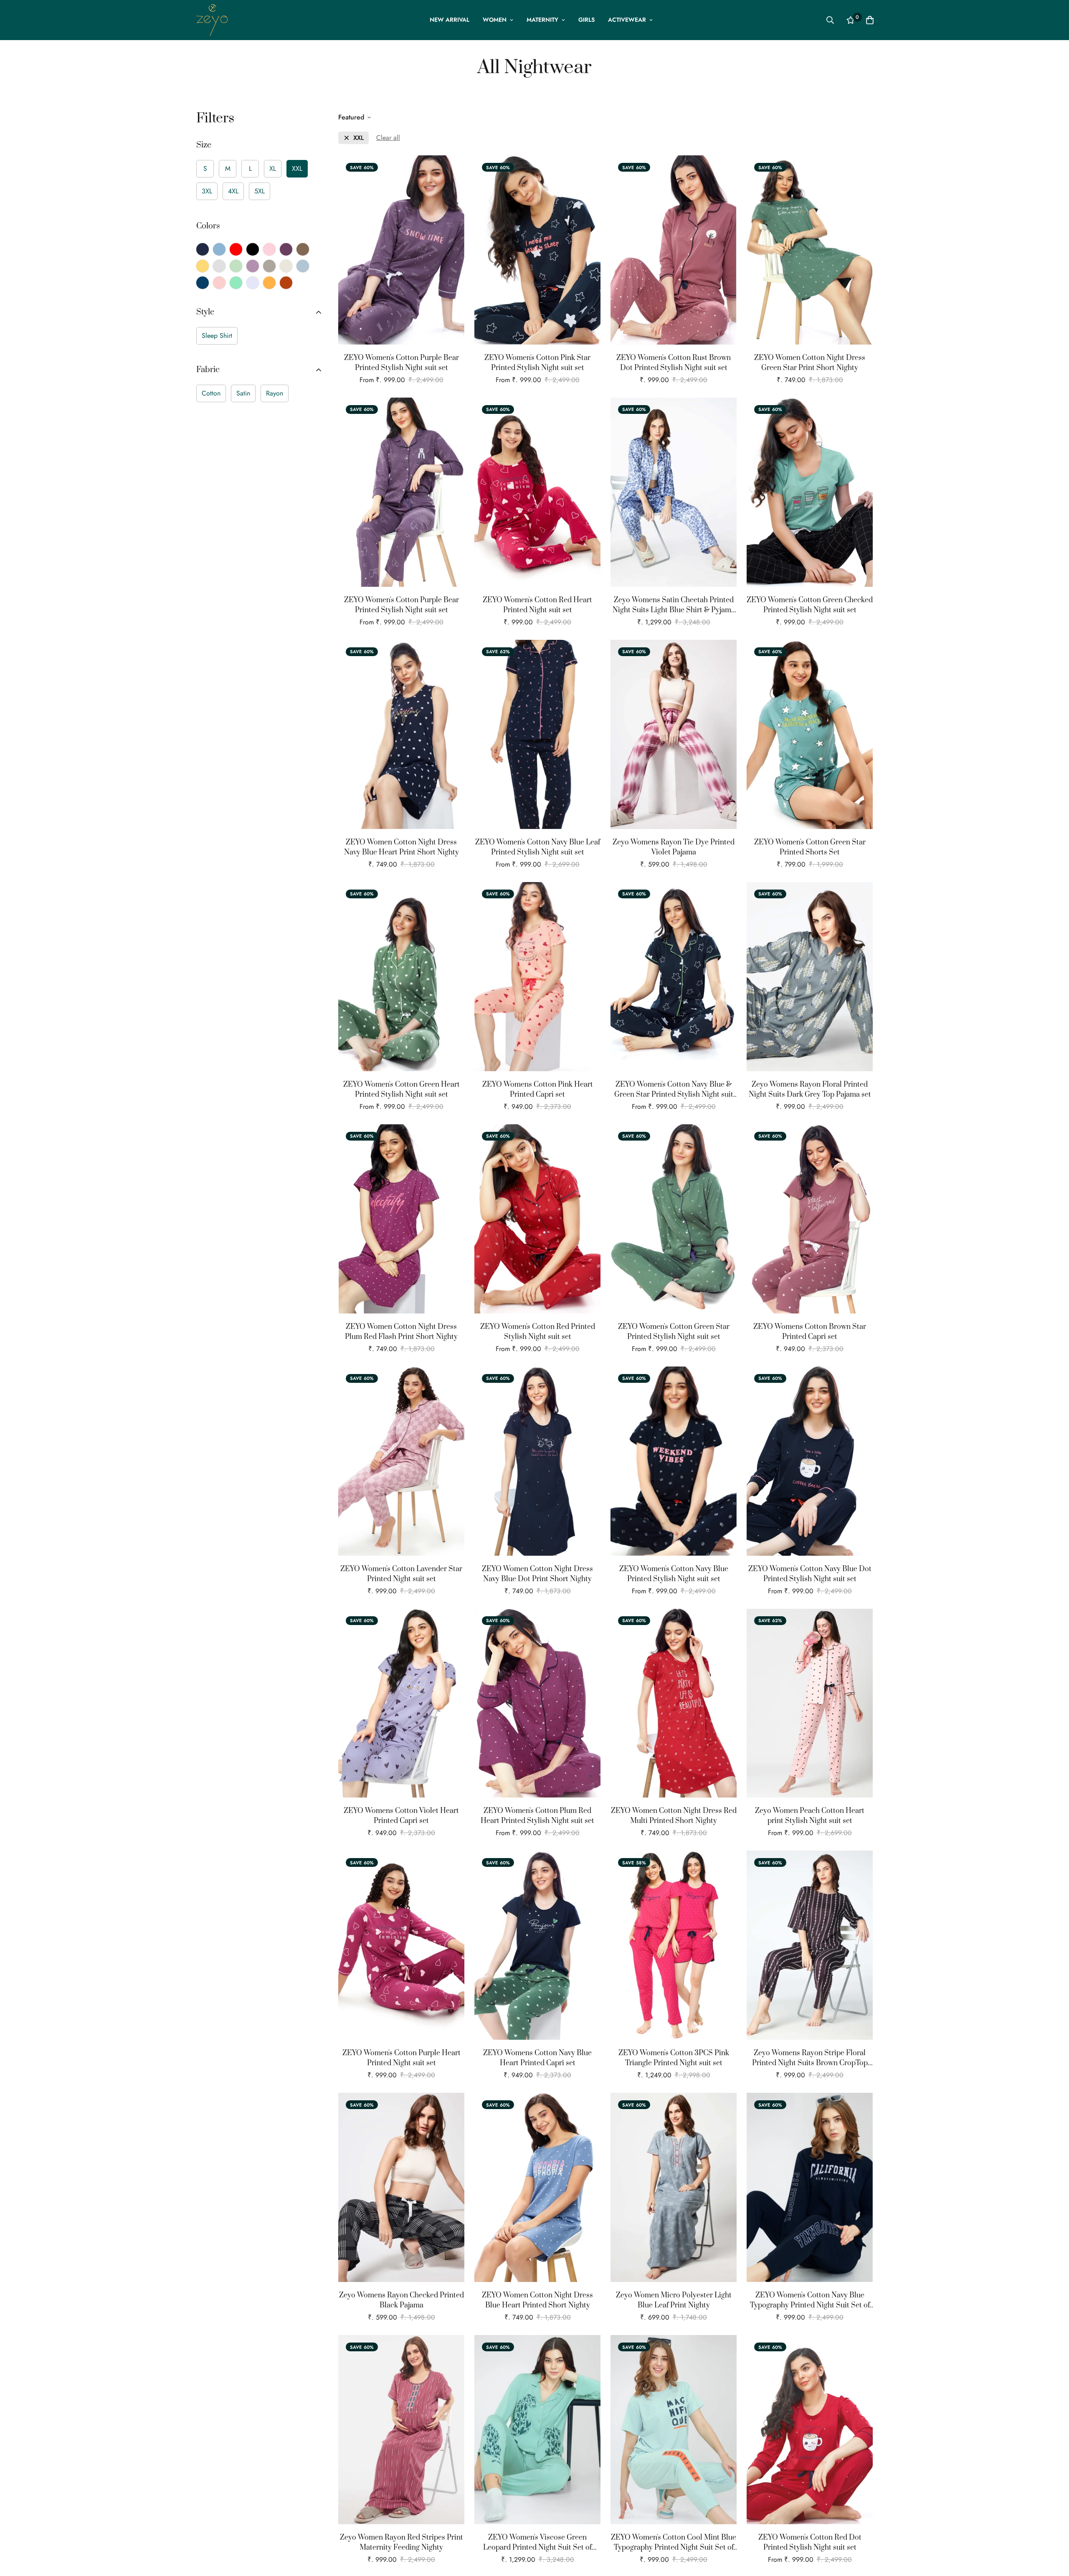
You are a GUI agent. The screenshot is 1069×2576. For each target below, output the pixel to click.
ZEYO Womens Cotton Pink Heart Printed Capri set (538, 1090)
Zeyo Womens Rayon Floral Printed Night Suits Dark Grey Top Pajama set (810, 1090)
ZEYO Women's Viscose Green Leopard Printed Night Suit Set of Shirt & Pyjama (537, 2543)
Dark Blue (203, 283)
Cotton (211, 393)
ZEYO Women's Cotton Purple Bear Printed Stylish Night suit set (402, 363)
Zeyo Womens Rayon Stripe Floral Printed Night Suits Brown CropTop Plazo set (810, 2058)
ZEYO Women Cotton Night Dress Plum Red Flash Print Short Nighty (401, 1332)
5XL (260, 191)
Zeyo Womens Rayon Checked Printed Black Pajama (402, 2300)
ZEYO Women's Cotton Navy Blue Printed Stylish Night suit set (674, 1574)
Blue (219, 249)
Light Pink (219, 283)
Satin (243, 393)
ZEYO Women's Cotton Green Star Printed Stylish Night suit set (674, 1332)
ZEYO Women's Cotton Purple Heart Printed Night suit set (402, 2058)
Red (236, 249)
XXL (297, 169)
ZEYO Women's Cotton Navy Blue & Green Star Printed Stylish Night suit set (674, 1090)
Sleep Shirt (217, 336)
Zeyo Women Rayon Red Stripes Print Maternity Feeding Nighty (402, 2543)
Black (253, 249)
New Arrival (450, 20)
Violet (253, 266)
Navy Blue (203, 249)
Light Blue (303, 266)
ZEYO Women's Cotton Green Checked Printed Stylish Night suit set (810, 605)
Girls (586, 20)
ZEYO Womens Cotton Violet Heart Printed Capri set (401, 1816)
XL (273, 169)
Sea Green (236, 283)
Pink (269, 249)
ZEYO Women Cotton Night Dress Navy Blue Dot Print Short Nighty (537, 1574)
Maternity (542, 20)
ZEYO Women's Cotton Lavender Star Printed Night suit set (401, 1574)
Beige (286, 266)
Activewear (627, 20)
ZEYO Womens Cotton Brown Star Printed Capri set (810, 1332)
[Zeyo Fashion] (212, 20)
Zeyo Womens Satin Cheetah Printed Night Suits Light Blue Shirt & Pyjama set (674, 605)
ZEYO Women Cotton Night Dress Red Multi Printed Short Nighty (674, 1816)
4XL (233, 191)
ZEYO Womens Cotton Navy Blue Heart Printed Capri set (537, 2058)
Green (236, 266)
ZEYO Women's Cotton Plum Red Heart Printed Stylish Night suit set (537, 1816)
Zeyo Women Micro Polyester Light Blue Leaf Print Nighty (674, 2300)
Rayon (275, 393)
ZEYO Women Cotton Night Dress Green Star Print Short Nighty (810, 363)
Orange (269, 283)
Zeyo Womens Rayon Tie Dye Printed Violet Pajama (674, 847)
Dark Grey (269, 266)
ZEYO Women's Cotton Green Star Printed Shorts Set (810, 847)
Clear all (388, 138)
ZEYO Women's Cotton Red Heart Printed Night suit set (537, 605)
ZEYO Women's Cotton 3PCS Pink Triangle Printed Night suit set (674, 2058)
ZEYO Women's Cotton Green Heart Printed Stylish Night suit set (402, 1090)
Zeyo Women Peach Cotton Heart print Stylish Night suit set (810, 1816)
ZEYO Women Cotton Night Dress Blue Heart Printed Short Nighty (537, 2300)
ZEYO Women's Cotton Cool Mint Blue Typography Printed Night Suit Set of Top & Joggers (674, 2543)
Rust (286, 283)
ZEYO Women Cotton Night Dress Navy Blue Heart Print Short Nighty (402, 847)
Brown (303, 249)
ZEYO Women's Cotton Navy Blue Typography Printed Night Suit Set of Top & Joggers (810, 2301)
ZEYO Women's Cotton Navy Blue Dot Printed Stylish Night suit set (810, 1574)
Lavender (253, 283)
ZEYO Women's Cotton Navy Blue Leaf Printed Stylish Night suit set (538, 847)
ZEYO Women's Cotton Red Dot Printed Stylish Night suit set (810, 2543)
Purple (286, 249)
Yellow (203, 266)
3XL (207, 191)
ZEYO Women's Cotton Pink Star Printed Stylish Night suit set (537, 363)
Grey (219, 266)
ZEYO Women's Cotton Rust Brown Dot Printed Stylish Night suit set (674, 363)
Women (495, 20)
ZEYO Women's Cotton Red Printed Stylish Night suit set (538, 1332)
